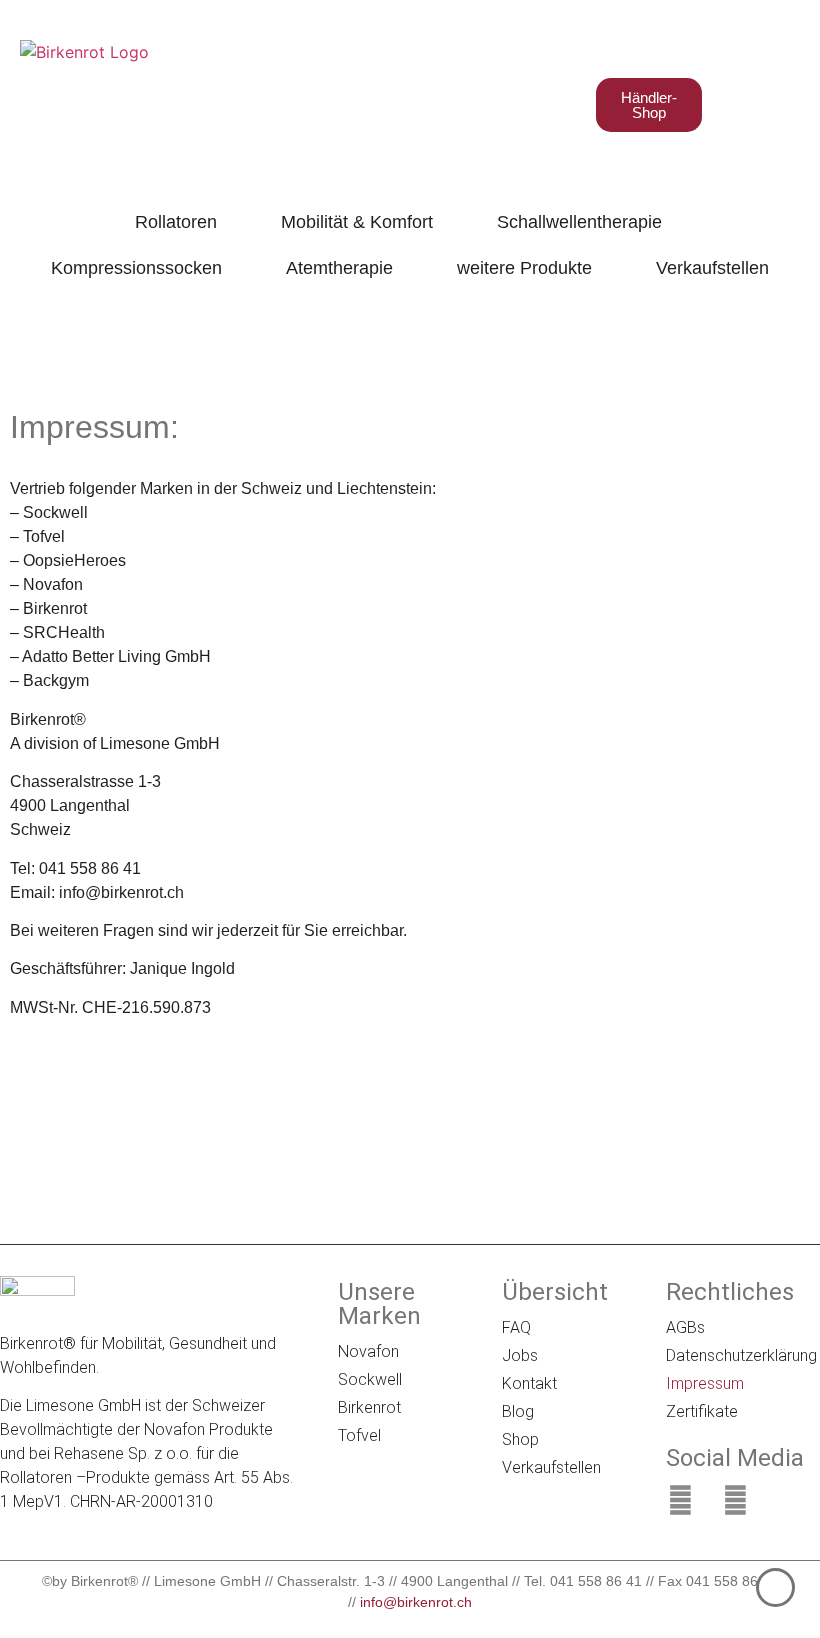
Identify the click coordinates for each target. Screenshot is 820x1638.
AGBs (685, 1327)
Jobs (520, 1355)
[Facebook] (680, 1500)
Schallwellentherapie (579, 222)
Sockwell (370, 1379)
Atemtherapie (339, 268)
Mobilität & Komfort (357, 222)
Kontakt (529, 1383)
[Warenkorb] (729, 104)
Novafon (368, 1351)
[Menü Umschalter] (777, 105)
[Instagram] (735, 1500)
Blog (518, 1411)
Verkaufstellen (712, 268)
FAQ (516, 1327)
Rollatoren (176, 222)
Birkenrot (369, 1407)
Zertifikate (702, 1411)
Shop (520, 1439)
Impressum (705, 1383)
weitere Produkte (524, 268)
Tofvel (359, 1435)
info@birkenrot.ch (416, 1602)
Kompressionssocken (136, 268)
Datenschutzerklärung (738, 1355)
